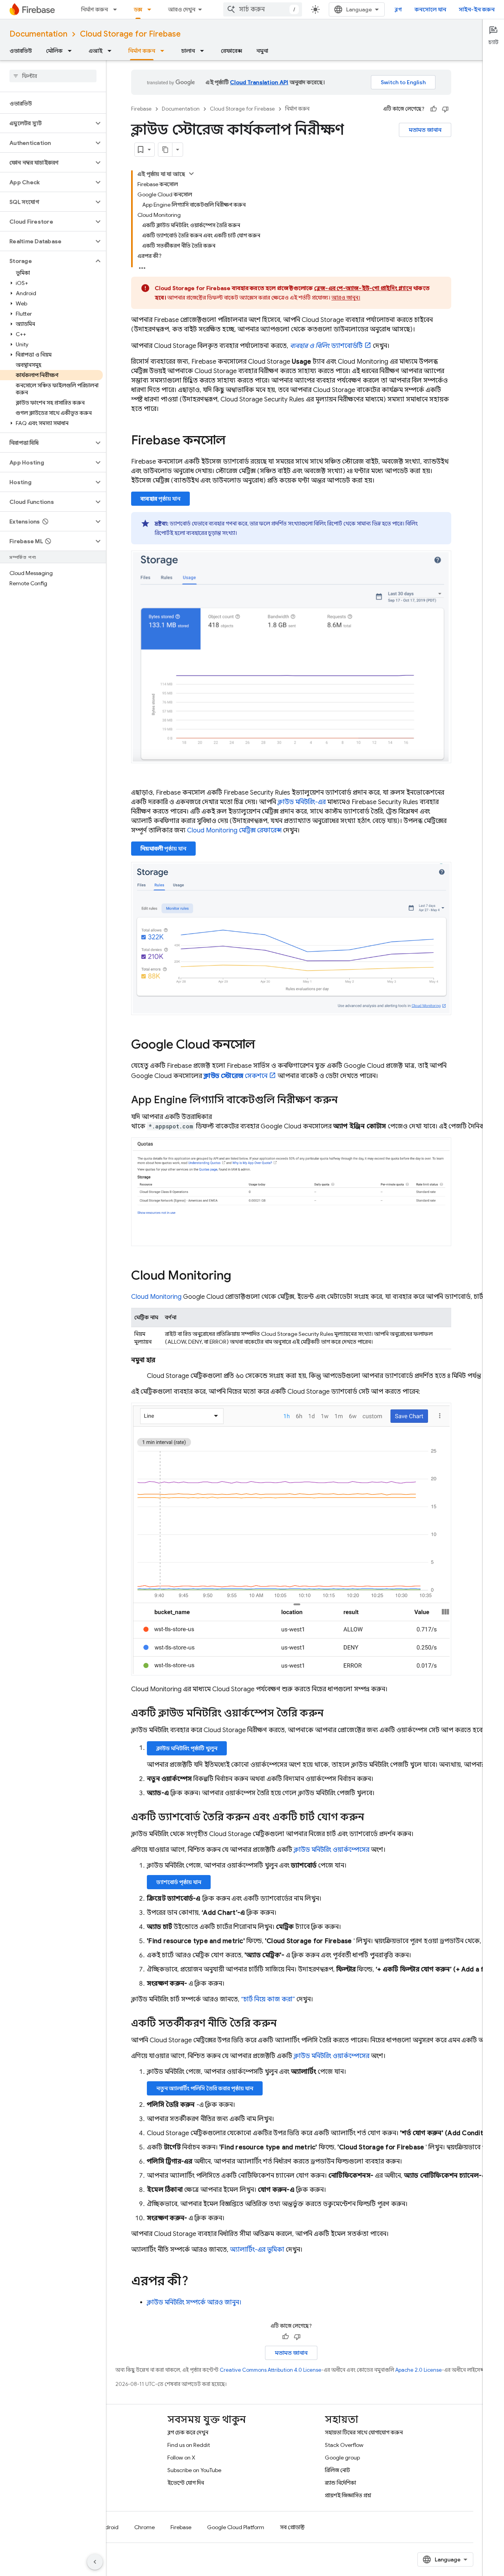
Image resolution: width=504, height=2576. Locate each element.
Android (108, 2527)
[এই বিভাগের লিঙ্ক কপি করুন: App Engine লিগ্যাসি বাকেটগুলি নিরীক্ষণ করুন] (346, 1101)
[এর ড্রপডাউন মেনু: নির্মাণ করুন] (117, 9)
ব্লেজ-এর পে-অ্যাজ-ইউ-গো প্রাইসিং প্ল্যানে (363, 288)
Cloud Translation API (259, 82)
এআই (95, 51)
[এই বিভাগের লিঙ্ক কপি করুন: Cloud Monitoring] (239, 1276)
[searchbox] (53, 76)
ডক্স (138, 9)
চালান (188, 51)
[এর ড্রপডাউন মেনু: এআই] (112, 51)
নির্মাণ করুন (94, 9)
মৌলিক (54, 51)
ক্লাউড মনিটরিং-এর (302, 802)
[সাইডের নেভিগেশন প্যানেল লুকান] (95, 2562)
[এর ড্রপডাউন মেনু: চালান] (204, 51)
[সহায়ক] (434, 109)
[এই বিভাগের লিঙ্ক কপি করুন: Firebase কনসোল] (233, 441)
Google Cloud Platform (236, 2527)
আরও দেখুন (182, 9)
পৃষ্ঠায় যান (160, 499)
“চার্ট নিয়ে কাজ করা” (268, 1999)
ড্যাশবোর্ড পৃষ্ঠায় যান (179, 1882)
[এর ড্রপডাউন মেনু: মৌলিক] (72, 51)
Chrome (145, 2527)
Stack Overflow (344, 2445)
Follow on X (181, 2458)
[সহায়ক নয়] (445, 109)
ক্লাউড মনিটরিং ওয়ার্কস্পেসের (332, 1850)
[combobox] (263, 9)
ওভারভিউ (21, 51)
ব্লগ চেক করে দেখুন (188, 2432)
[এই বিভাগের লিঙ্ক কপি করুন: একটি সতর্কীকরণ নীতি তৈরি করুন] (285, 2024)
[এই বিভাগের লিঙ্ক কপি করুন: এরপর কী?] (196, 2282)
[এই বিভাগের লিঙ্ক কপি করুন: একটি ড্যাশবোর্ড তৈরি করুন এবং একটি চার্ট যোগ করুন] (372, 1818)
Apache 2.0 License (419, 2370)
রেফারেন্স (232, 51)
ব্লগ (398, 9)
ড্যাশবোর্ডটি (326, 346)
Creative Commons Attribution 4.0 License (271, 2370)
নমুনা (262, 51)
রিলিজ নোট (337, 2470)
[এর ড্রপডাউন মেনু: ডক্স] (152, 9)
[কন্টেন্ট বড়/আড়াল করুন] (191, 174)
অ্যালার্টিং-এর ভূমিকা (257, 2250)
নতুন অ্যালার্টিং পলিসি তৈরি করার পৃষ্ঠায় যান (205, 2088)
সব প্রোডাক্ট (292, 2527)
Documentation (38, 34)
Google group (342, 2458)
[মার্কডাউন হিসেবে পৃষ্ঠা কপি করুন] (165, 150)
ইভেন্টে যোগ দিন (186, 2483)
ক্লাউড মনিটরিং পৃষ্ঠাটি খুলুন (187, 1748)
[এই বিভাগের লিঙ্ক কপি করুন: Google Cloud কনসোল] (263, 1045)
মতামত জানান (425, 130)
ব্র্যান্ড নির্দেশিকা (340, 2483)
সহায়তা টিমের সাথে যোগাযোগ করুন (364, 2432)
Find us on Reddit (189, 2445)
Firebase (141, 109)
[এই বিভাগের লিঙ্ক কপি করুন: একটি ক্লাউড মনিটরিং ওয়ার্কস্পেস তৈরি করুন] (332, 1714)
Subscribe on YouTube (194, 2470)
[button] (47, 123)
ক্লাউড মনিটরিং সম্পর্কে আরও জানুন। (194, 2302)
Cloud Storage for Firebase (130, 34)
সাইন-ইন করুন (477, 9)
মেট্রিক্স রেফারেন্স (234, 830)
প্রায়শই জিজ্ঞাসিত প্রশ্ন (348, 2495)
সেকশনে (235, 1076)
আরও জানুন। (346, 298)
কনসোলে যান (430, 9)
